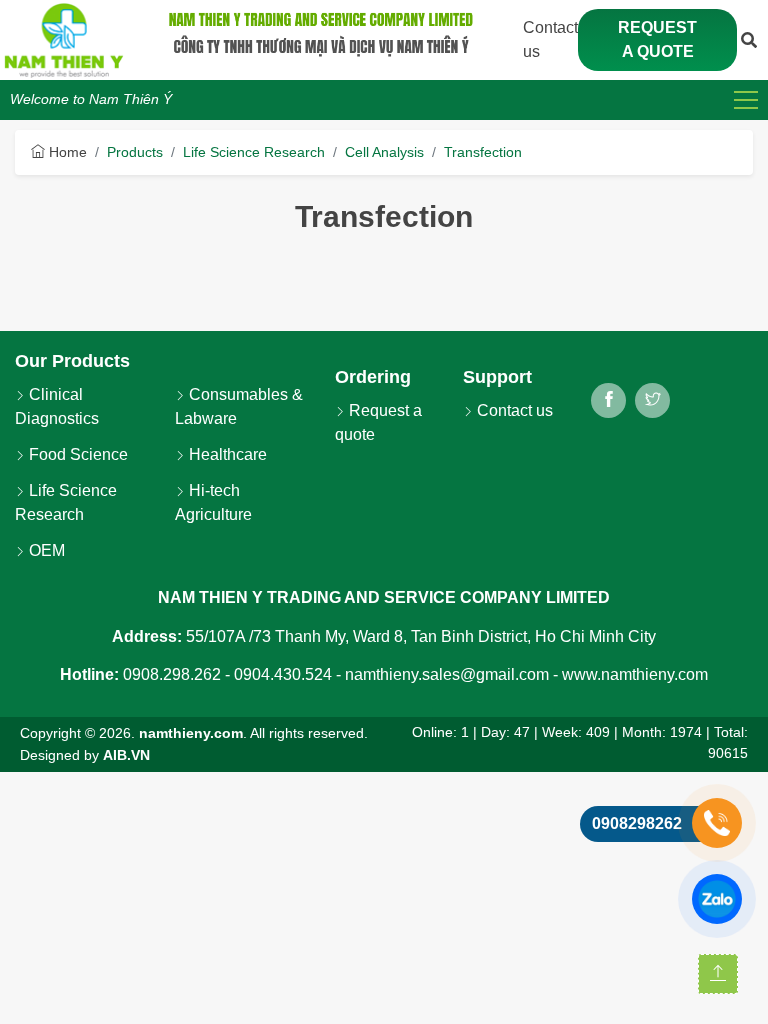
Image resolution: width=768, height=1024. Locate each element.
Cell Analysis (384, 152)
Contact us (513, 410)
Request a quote (657, 39)
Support (497, 377)
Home (66, 152)
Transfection (483, 152)
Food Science (76, 454)
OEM (45, 550)
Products (135, 152)
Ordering (373, 377)
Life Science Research (254, 152)
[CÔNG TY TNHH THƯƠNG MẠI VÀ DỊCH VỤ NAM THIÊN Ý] (64, 40)
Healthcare (226, 454)
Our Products (72, 361)
